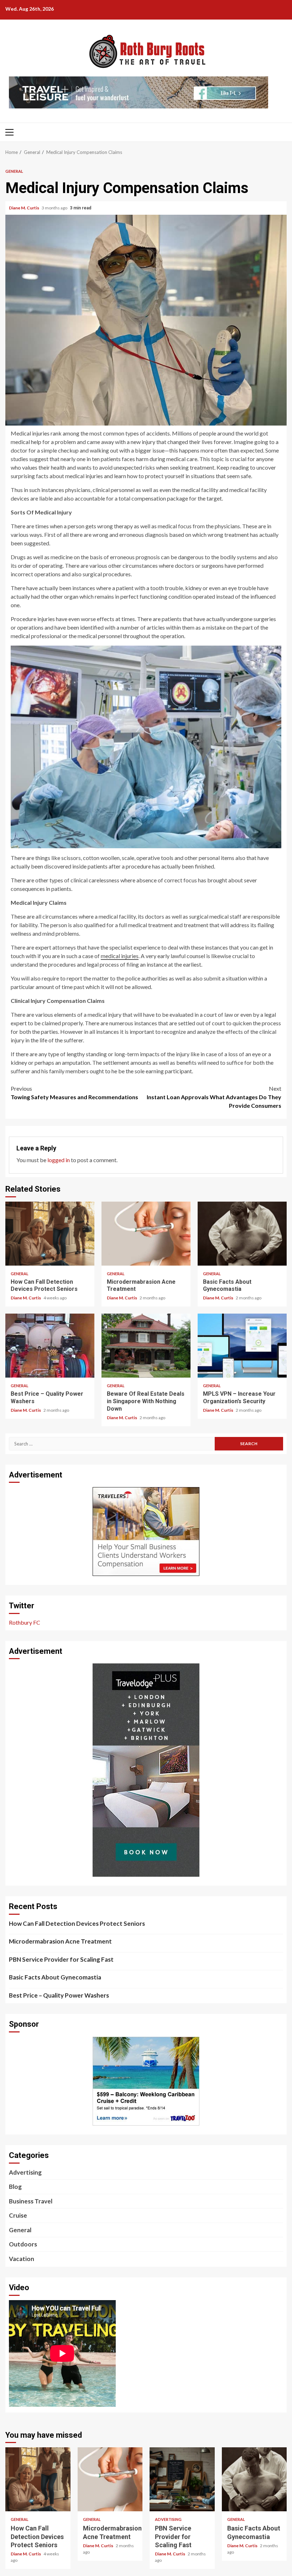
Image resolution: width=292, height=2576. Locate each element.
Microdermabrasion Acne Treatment (146, 1234)
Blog (15, 2187)
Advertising (25, 2172)
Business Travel (31, 2201)
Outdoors (23, 2244)
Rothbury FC (25, 1622)
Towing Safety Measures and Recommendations (74, 1093)
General (14, 171)
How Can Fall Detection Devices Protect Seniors (50, 1234)
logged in (59, 1160)
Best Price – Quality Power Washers (50, 1346)
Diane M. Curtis (24, 208)
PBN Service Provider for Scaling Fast (61, 1959)
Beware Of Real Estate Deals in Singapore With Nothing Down (146, 1346)
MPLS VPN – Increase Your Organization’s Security (242, 1346)
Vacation (22, 2259)
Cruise (18, 2215)
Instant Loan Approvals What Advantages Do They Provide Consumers (214, 1097)
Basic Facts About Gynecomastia (242, 1234)
